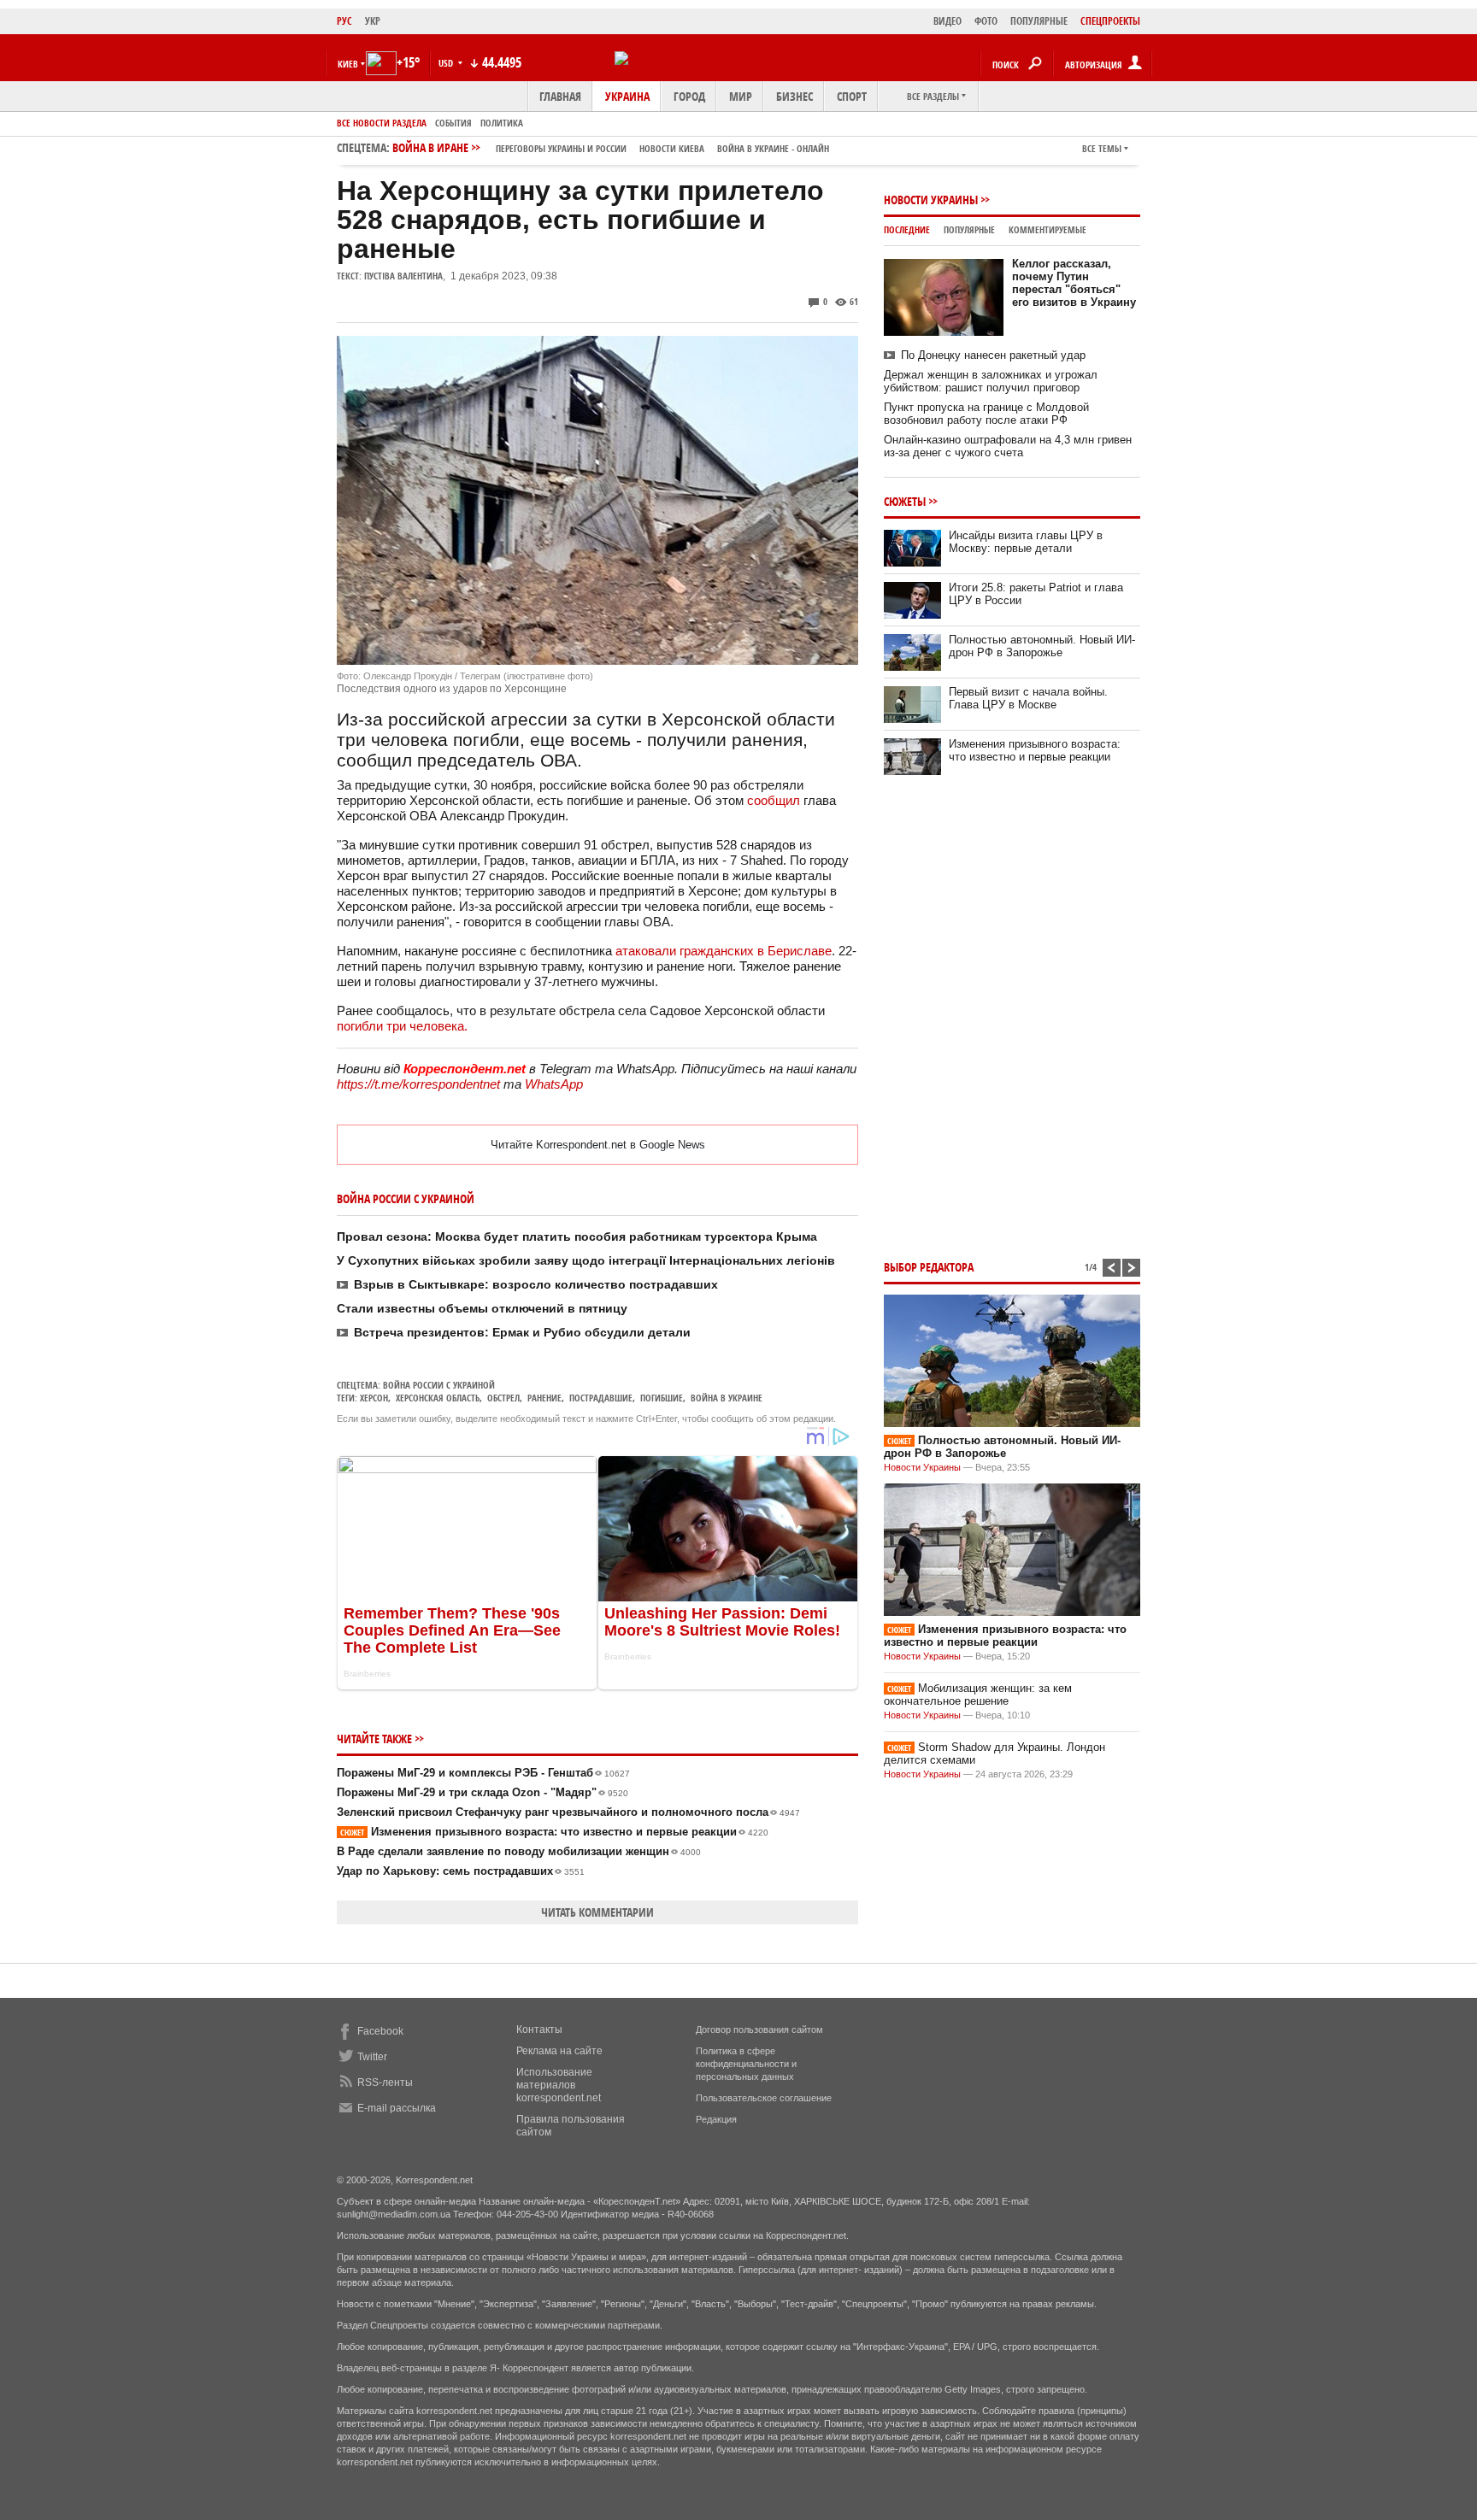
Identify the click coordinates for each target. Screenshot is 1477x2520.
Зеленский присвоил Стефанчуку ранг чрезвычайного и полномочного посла (568, 1812)
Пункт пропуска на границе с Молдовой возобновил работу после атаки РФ (986, 414)
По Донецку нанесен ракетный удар (993, 355)
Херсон (374, 1398)
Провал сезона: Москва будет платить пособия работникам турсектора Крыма (577, 1237)
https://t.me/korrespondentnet (418, 1084)
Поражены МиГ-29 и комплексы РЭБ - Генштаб (483, 1773)
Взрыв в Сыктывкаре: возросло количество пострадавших (536, 1284)
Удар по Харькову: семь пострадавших (461, 1871)
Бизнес (794, 96)
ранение (544, 1398)
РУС (344, 21)
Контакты (539, 2030)
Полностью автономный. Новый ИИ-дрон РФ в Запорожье (1042, 646)
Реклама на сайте (559, 2051)
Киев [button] (348, 64)
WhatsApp (554, 1084)
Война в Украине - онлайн (773, 148)
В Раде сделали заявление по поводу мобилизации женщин (519, 1851)
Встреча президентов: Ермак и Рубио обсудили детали (522, 1332)
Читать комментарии (597, 1912)
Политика (502, 123)
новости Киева (672, 148)
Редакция (716, 2119)
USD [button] (447, 63)
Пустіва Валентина (403, 276)
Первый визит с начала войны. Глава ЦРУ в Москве (1028, 698)
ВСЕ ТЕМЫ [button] (1102, 148)
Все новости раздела (382, 123)
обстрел (503, 1398)
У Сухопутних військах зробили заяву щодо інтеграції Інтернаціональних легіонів (586, 1260)
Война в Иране (611, 147)
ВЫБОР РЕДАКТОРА (929, 1267)
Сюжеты (905, 501)
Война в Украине (727, 1398)
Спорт (852, 96)
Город (689, 96)
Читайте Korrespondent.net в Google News (598, 1145)
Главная (560, 96)
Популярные (969, 229)
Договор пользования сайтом (759, 2030)
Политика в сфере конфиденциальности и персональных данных (746, 2064)
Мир (741, 96)
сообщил (774, 800)
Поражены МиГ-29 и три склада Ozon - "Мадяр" (483, 1792)
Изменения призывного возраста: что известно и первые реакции (554, 1832)
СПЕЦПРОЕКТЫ (1110, 21)
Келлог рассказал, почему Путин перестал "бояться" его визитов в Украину (1074, 283)
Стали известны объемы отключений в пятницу (482, 1308)
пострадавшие (601, 1398)
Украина (627, 96)
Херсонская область (438, 1398)
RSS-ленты (385, 2082)
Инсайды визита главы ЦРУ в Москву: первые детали (1026, 542)
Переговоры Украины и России (561, 148)
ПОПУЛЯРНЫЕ (1039, 21)
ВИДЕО (947, 21)
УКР (373, 21)
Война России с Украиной (439, 1385)
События (453, 123)
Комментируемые (1047, 229)
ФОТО (986, 21)
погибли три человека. (402, 1026)
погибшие (662, 1398)
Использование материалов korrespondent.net (559, 2085)
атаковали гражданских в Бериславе (724, 951)
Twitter (372, 2057)
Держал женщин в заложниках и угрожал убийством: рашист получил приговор (991, 381)
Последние (907, 229)
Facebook (380, 2031)
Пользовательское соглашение (764, 2098)
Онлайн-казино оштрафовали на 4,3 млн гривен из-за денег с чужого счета (1008, 446)
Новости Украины (931, 200)
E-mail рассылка (397, 2108)
